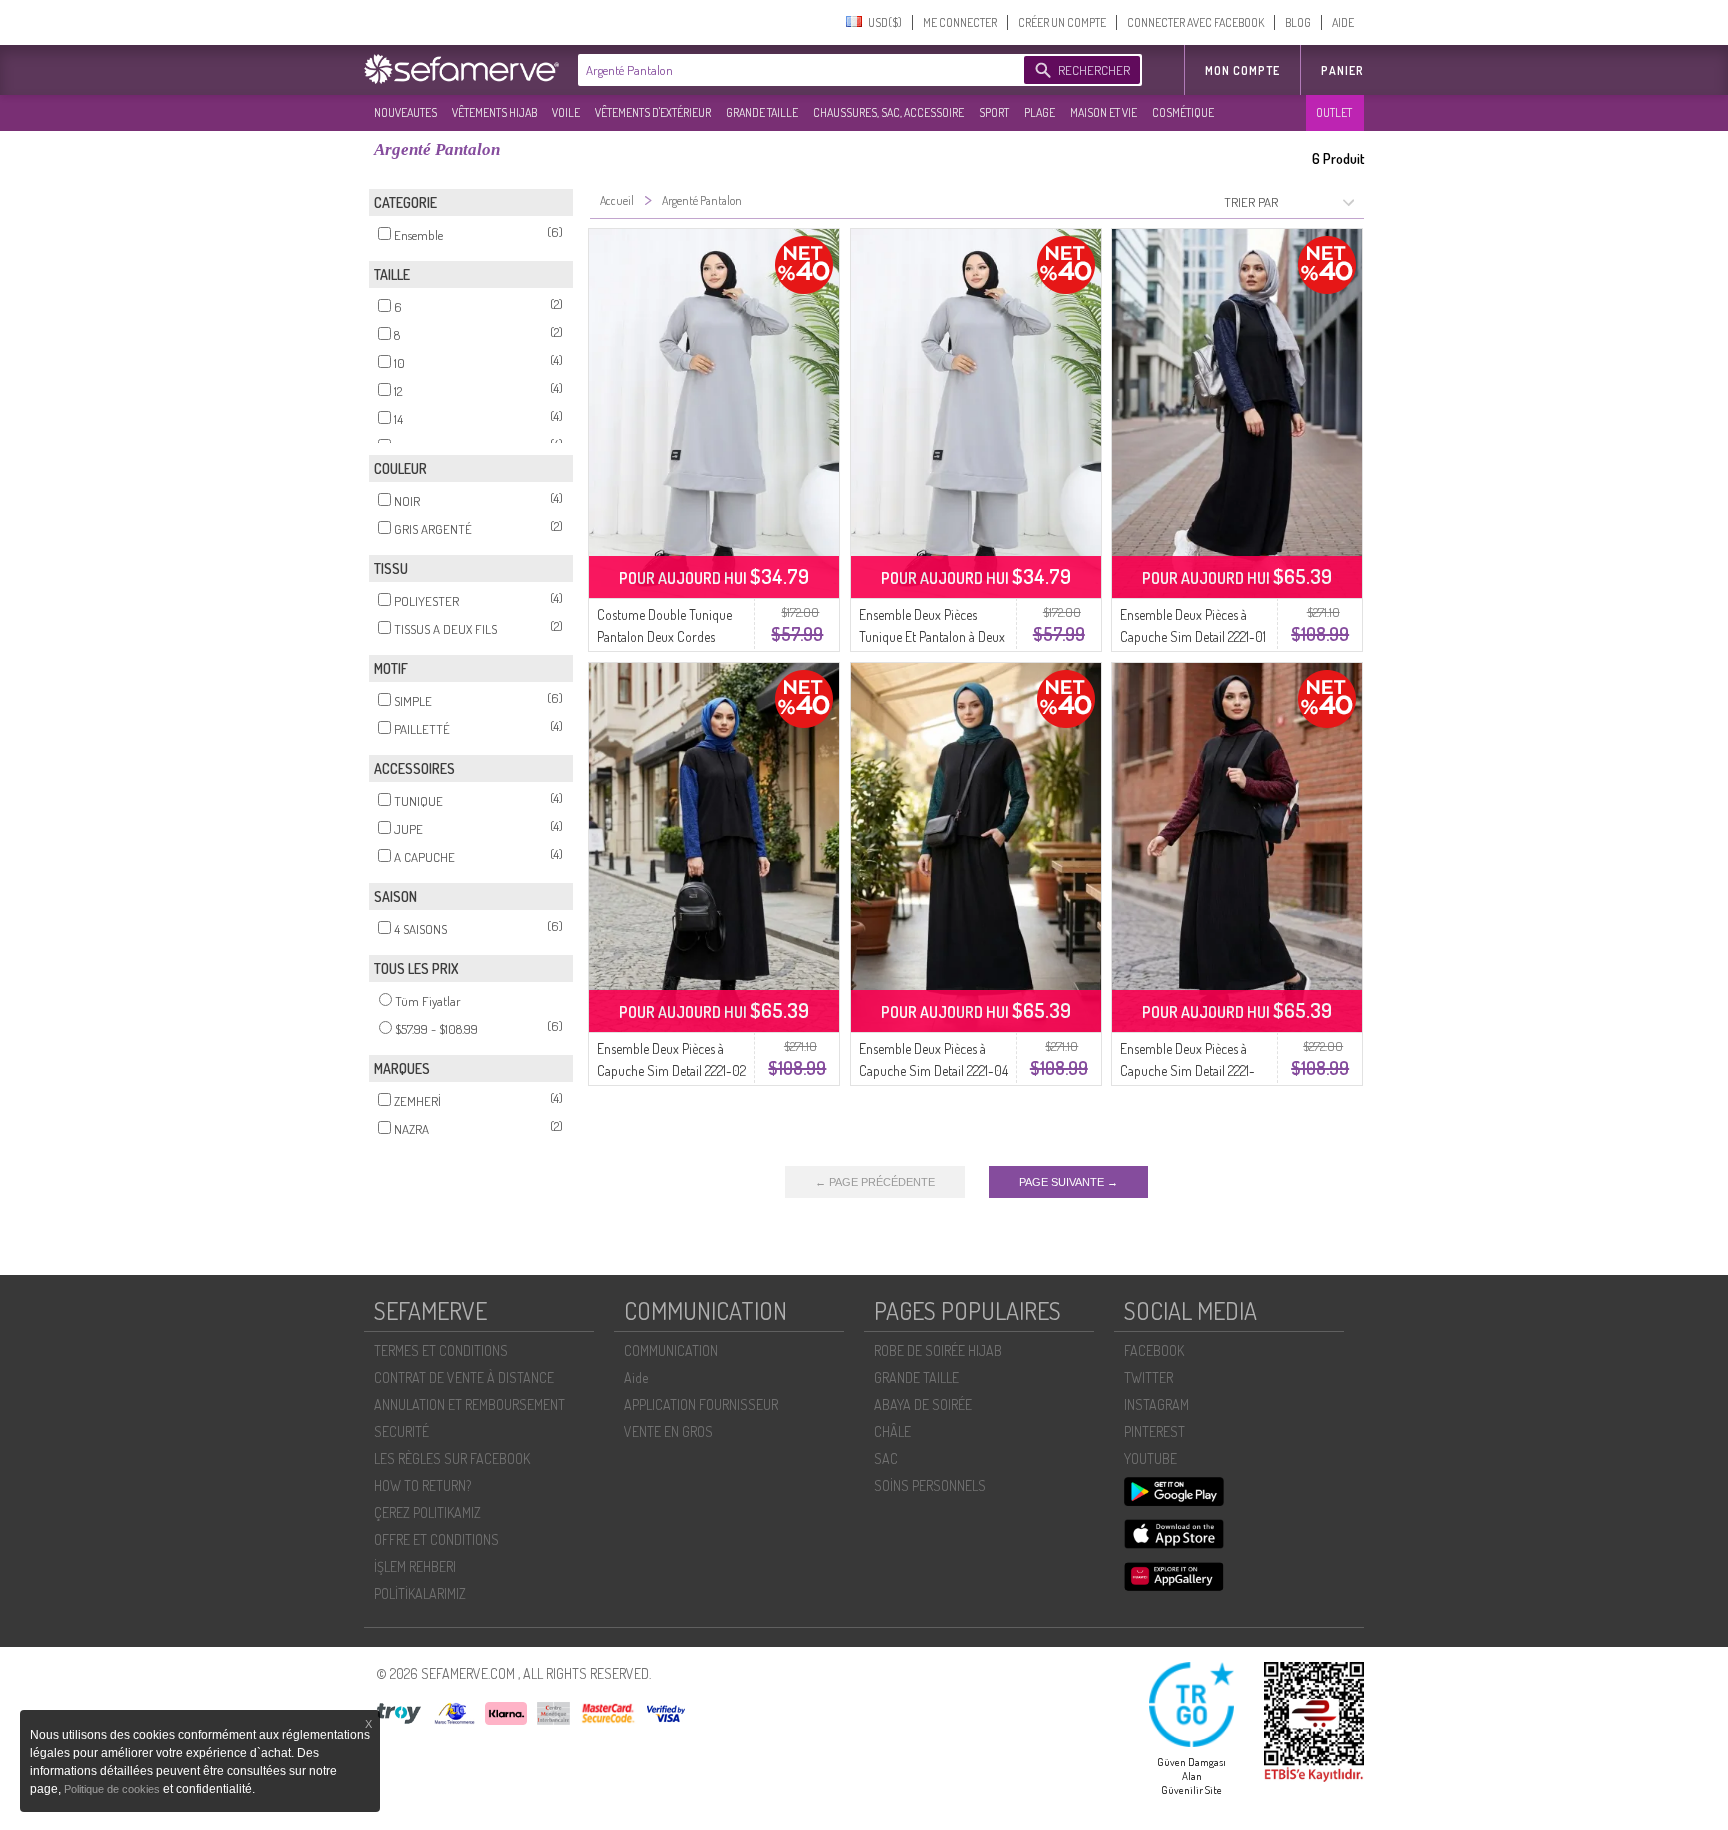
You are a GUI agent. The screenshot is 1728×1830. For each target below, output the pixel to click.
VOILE (566, 112)
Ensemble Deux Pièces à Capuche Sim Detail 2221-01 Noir (1193, 636)
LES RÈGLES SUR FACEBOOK (452, 1458)
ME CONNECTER (960, 22)
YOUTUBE (1150, 1458)
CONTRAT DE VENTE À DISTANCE (464, 1377)
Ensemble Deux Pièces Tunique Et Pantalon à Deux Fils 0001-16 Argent (932, 636)
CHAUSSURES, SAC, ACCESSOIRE (888, 112)
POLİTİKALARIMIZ (420, 1593)
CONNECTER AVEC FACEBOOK (1195, 22)
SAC (886, 1458)
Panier (1342, 70)
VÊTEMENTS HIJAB (494, 112)
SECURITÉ (401, 1431)
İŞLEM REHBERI (415, 1566)
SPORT (994, 112)
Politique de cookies (113, 1789)
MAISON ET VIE (1103, 112)
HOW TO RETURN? (422, 1485)
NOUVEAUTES (405, 112)
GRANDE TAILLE (762, 112)
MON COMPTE (1242, 70)
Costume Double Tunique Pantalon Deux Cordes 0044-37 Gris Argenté (664, 636)
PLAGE (1039, 112)
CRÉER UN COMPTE (1062, 22)
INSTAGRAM (1156, 1404)
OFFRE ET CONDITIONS (436, 1539)
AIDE (1343, 22)
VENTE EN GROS (668, 1431)
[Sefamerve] (466, 69)
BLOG (1298, 22)
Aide (636, 1377)
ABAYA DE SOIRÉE (923, 1404)
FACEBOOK (1154, 1350)
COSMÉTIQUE (1183, 112)
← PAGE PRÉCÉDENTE (875, 1182)
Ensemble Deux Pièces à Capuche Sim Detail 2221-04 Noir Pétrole (933, 1070)
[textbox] (796, 70)
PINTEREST (1154, 1431)
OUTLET (1334, 112)
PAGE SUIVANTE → (1068, 1182)
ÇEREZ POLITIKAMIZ (427, 1512)
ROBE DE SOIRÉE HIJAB (938, 1350)
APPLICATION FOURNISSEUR (701, 1404)
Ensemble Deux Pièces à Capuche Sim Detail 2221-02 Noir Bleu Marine (671, 1070)
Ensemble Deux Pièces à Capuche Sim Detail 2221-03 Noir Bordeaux (1187, 1070)
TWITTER (1148, 1377)
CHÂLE (892, 1431)
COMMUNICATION (671, 1350)
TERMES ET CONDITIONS (441, 1350)
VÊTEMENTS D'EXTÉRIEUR (653, 112)
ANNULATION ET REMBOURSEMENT (469, 1404)
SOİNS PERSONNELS (930, 1485)
